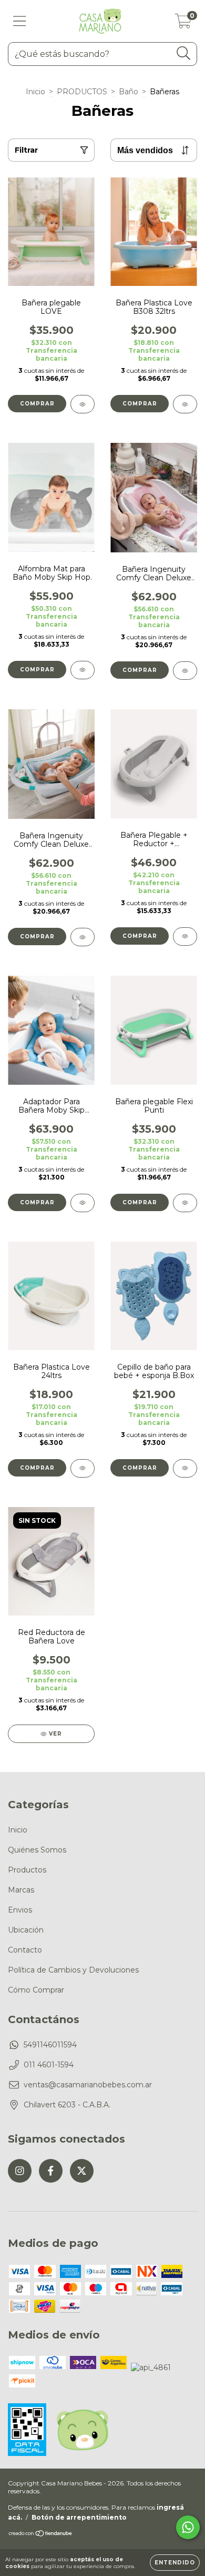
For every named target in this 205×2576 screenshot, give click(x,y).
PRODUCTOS (82, 92)
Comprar (37, 404)
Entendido (175, 2563)
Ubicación (26, 1930)
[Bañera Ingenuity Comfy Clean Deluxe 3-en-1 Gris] (83, 937)
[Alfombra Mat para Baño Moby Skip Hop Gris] (83, 670)
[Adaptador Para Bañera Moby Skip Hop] (83, 1203)
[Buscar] (184, 53)
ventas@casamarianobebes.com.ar (88, 2085)
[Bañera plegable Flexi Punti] (185, 1203)
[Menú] (20, 21)
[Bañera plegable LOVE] (83, 404)
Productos (27, 1870)
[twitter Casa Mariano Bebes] (82, 2171)
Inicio (35, 92)
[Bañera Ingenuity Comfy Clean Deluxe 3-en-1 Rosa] (185, 671)
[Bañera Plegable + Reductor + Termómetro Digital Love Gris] (185, 937)
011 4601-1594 (49, 2065)
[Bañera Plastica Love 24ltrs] (83, 1468)
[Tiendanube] (41, 2535)
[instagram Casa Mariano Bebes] (20, 2171)
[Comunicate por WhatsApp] (188, 2527)
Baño (129, 92)
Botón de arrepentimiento (79, 2517)
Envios (20, 1910)
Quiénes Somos (37, 1850)
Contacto (25, 1950)
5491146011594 (50, 2045)
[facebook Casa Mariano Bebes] (51, 2171)
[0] (183, 24)
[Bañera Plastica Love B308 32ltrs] (185, 404)
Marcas (21, 1890)
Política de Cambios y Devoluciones (73, 1970)
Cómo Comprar (36, 1990)
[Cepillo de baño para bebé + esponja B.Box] (185, 1468)
